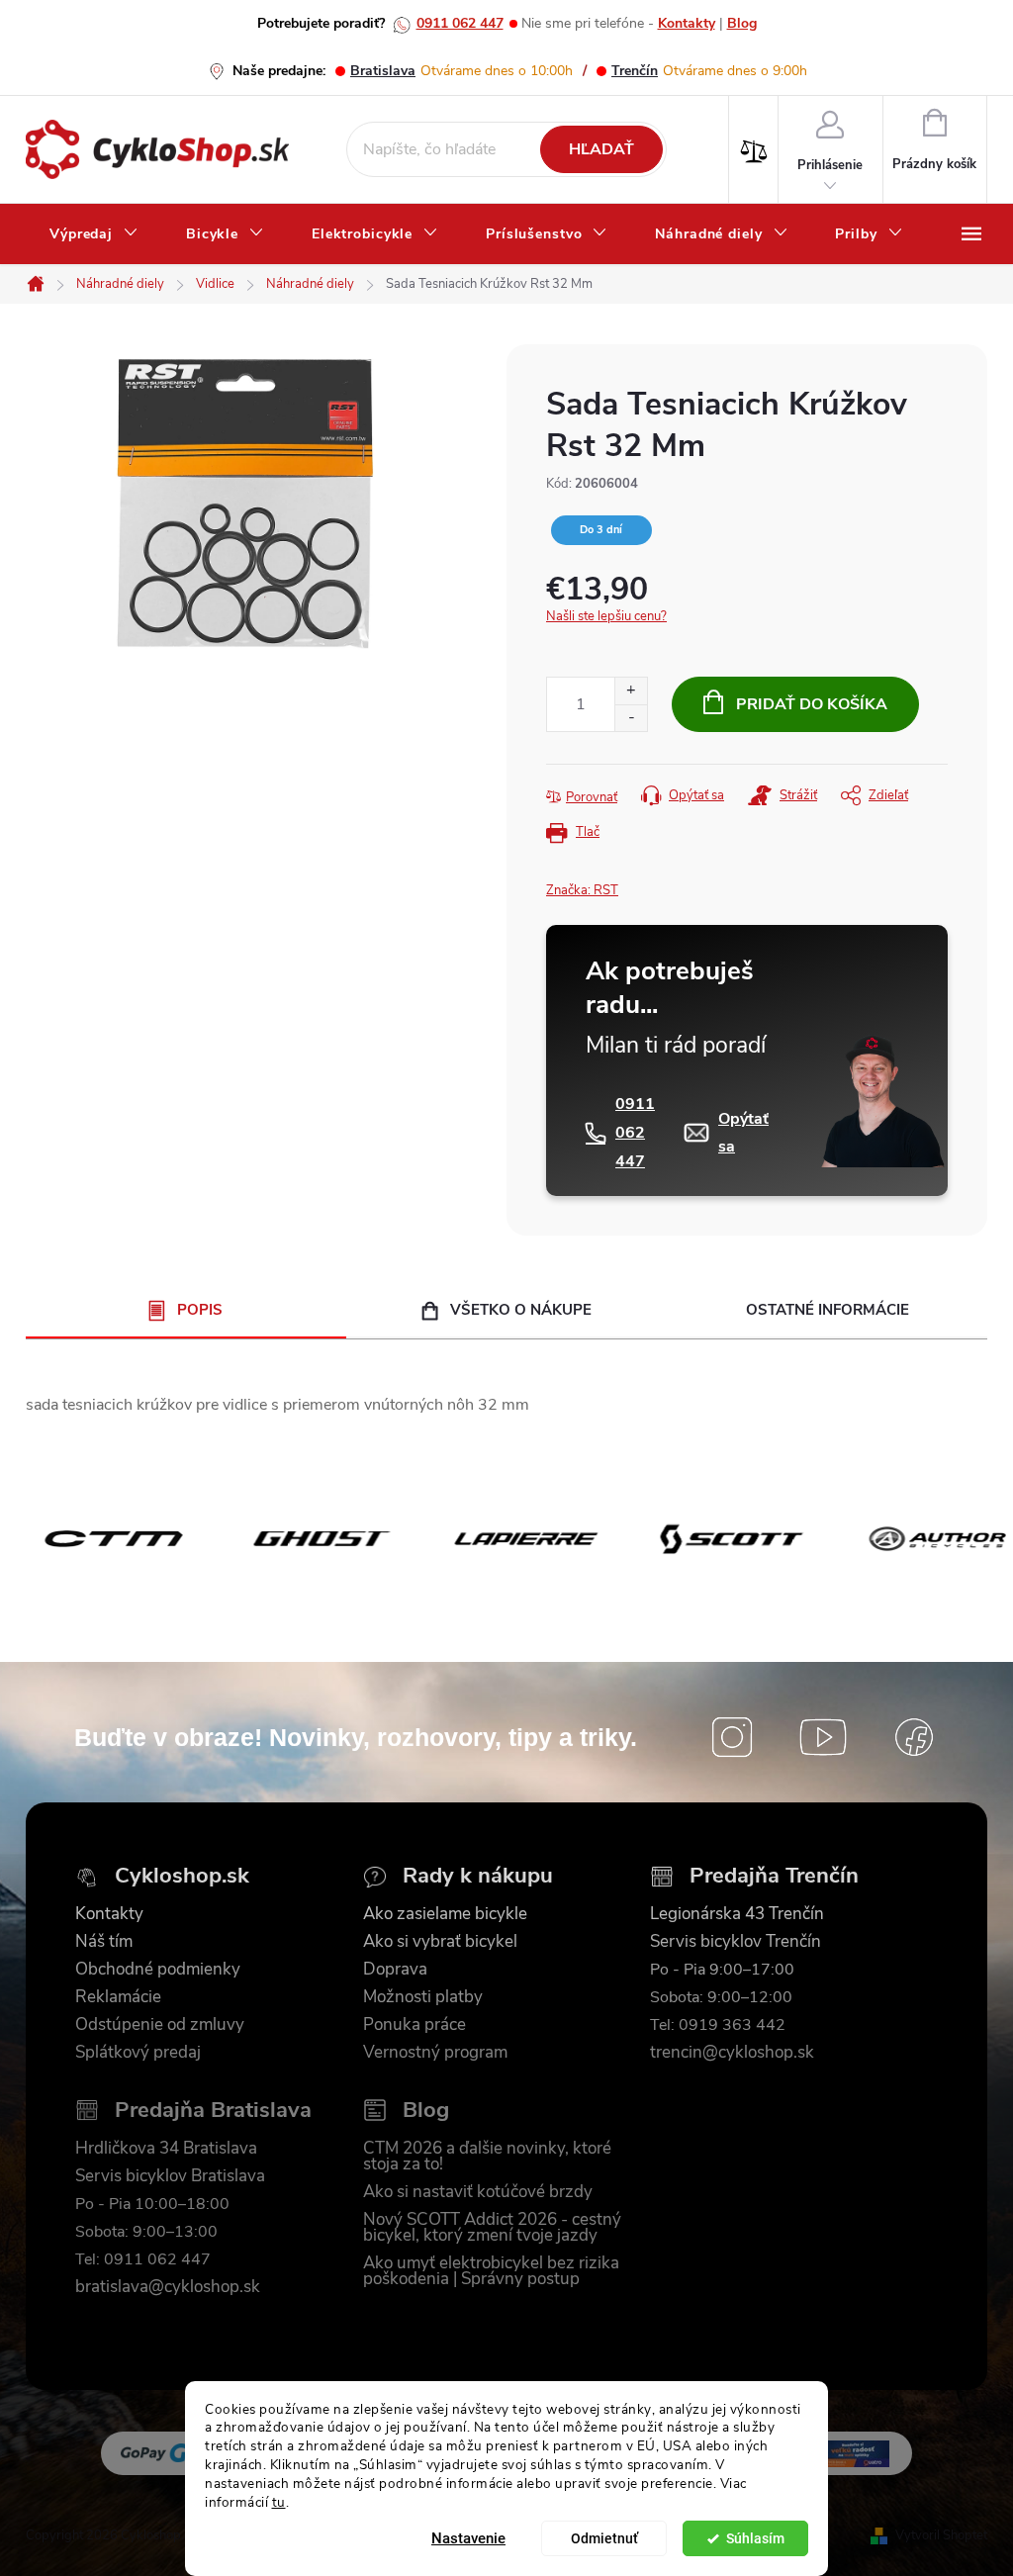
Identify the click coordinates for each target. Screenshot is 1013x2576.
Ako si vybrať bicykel (440, 1942)
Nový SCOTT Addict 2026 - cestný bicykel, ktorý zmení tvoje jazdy (492, 2228)
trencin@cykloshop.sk (732, 2053)
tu (279, 2502)
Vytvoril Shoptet (941, 2535)
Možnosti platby (423, 1997)
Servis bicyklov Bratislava (170, 2176)
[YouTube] (823, 1737)
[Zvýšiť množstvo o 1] (631, 691)
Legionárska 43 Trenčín (737, 1914)
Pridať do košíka (812, 704)
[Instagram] (732, 1737)
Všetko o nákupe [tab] (521, 1310)
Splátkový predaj (138, 2053)
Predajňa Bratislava (213, 2111)
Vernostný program (435, 2053)
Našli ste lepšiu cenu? (606, 616)
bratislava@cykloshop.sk (168, 2287)
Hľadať (601, 149)
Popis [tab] (200, 1310)
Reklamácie (118, 1997)
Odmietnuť (604, 2538)
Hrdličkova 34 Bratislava (166, 2149)
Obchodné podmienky (158, 1970)
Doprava (395, 1970)
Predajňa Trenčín (774, 1876)
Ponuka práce (414, 2025)
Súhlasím (755, 2538)
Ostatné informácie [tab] (828, 1310)
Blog (742, 23)
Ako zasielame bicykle (445, 1914)
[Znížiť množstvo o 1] (631, 718)
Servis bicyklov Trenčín (736, 1942)
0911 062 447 (460, 23)
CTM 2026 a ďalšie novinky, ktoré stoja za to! (487, 2157)
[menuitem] (94, 234)
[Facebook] (914, 1737)
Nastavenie (468, 2538)
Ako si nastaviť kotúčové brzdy (478, 2192)
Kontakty (687, 23)
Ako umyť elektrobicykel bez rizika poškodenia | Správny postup (491, 2271)
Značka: (582, 890)
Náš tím (104, 1942)
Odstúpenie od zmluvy (160, 2025)
